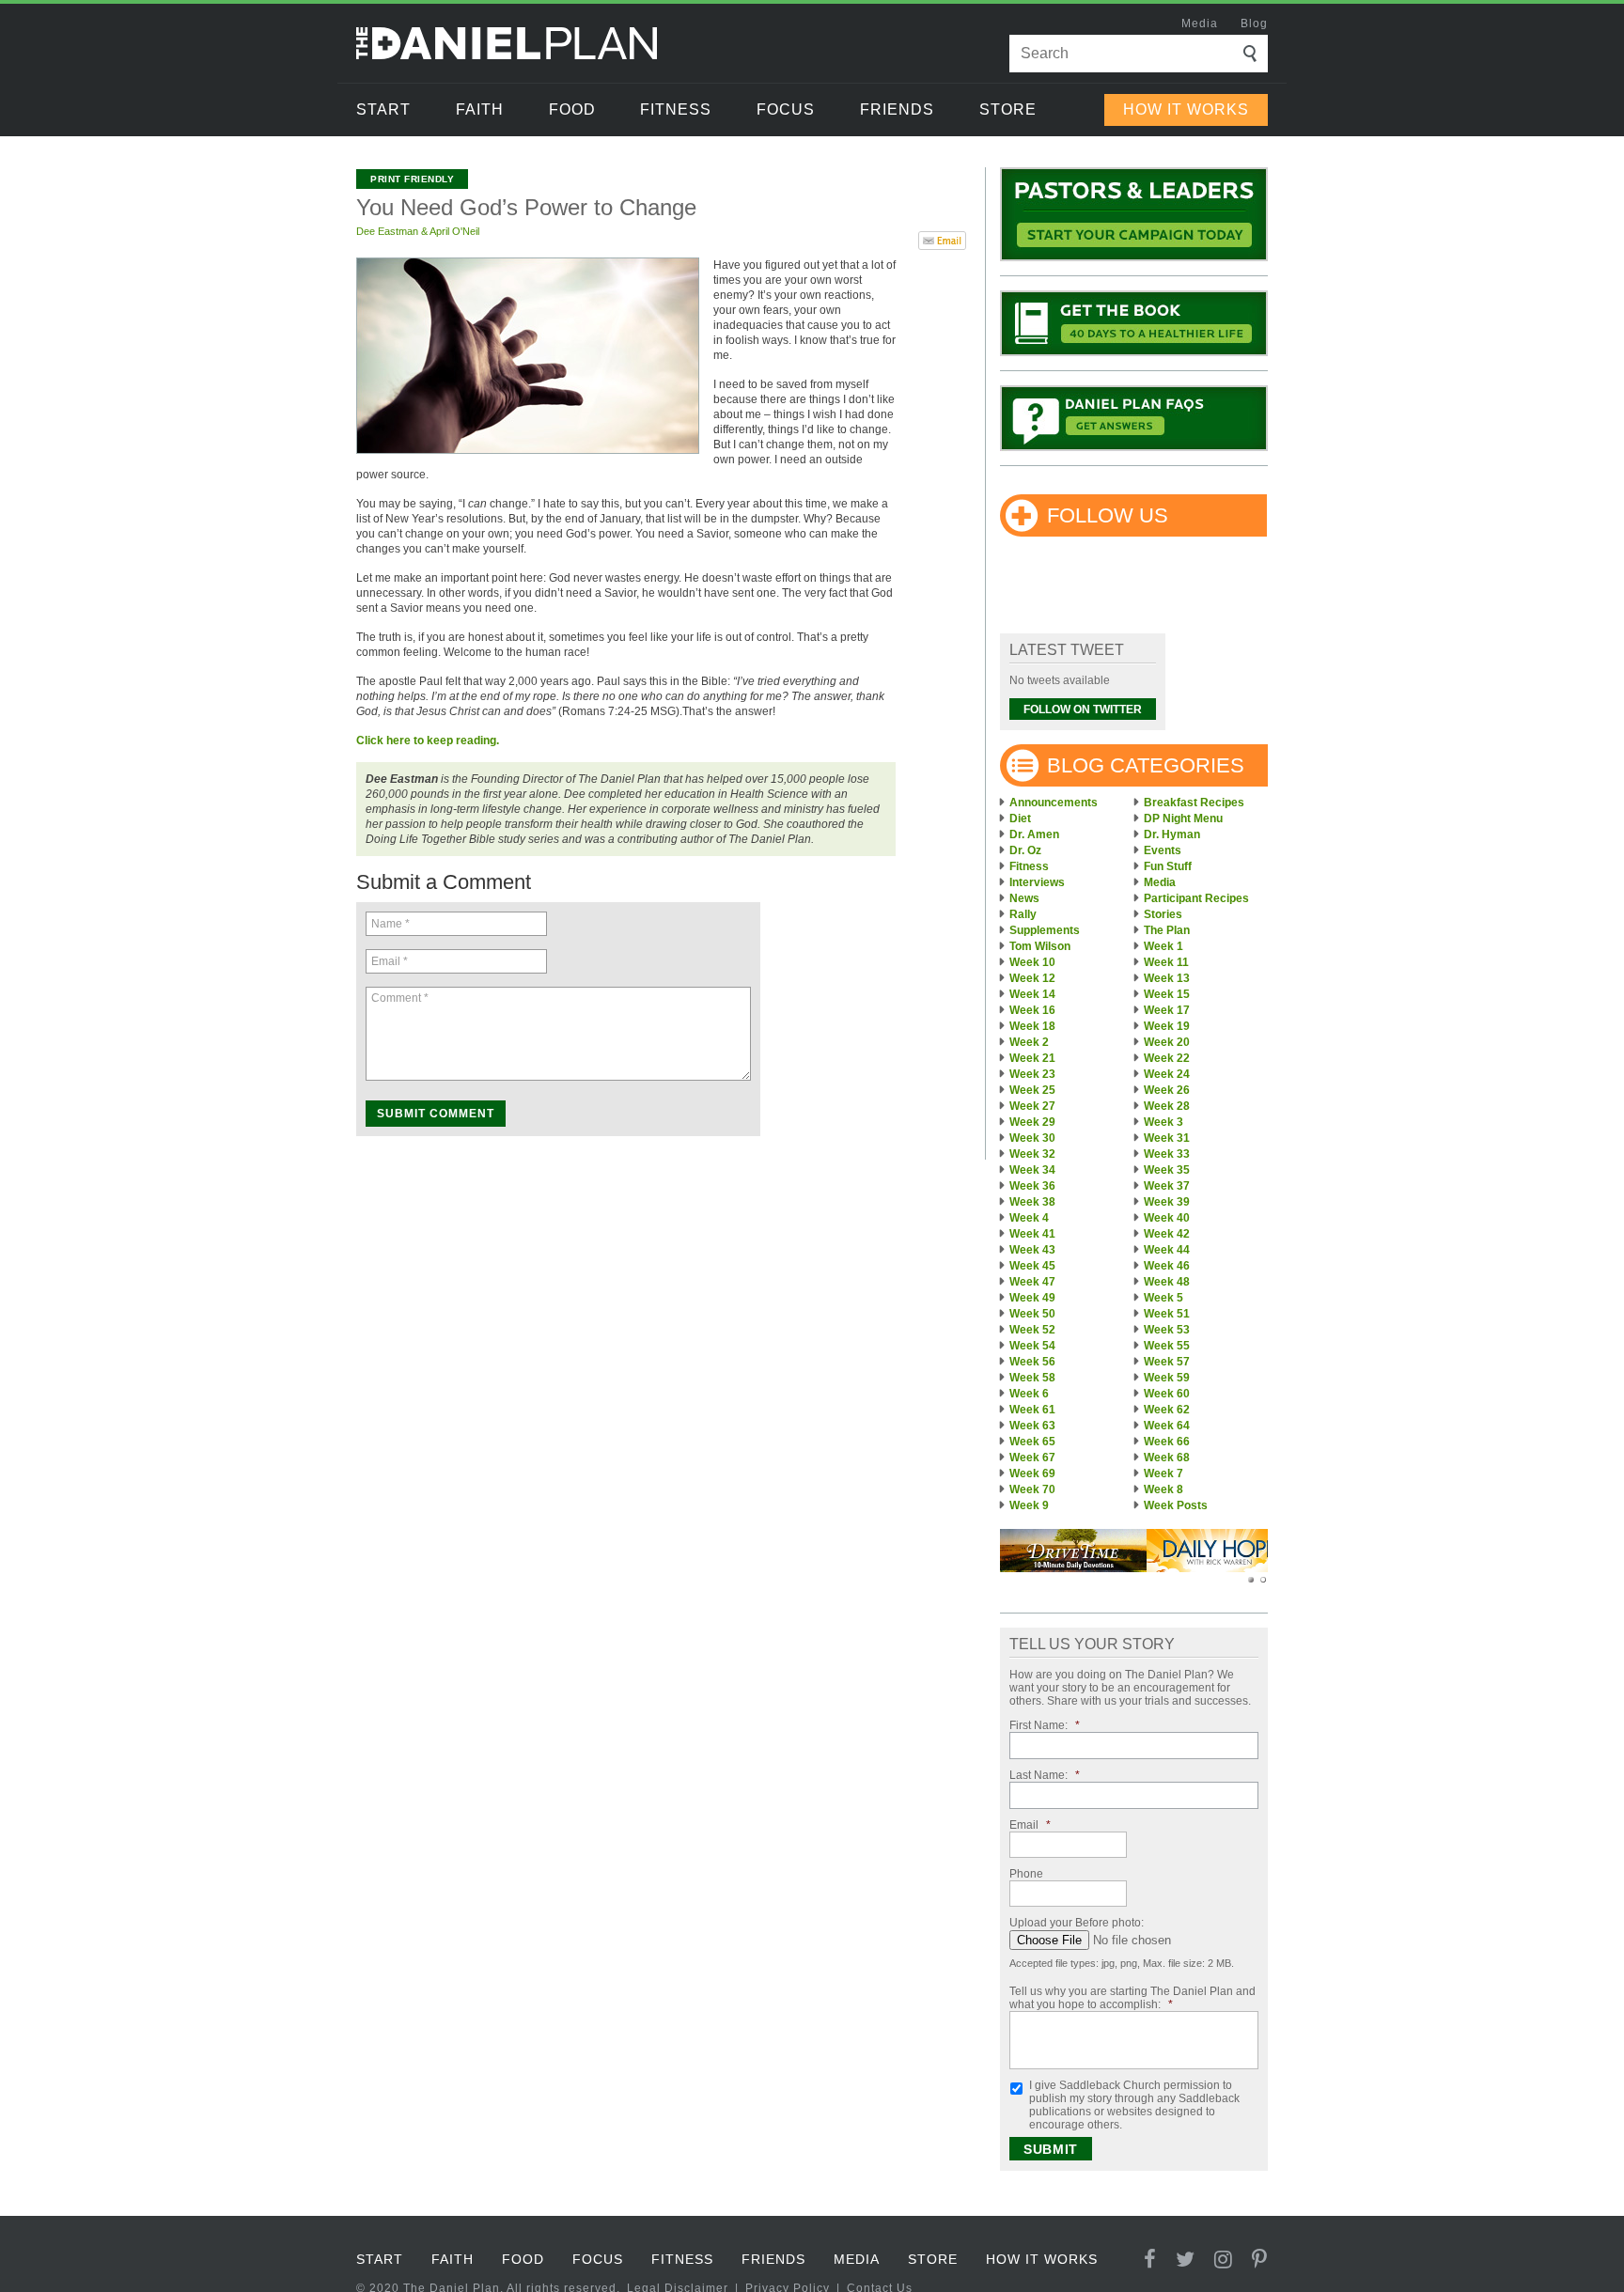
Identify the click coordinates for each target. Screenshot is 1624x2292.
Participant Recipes (1196, 898)
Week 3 (1163, 1122)
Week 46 (1167, 1266)
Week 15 (1167, 994)
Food (572, 109)
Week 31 (1167, 1138)
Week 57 (1167, 1362)
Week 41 (1032, 1234)
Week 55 (1167, 1346)
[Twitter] (1186, 2260)
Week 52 (1032, 1330)
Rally (1023, 914)
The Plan (1167, 930)
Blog (1254, 23)
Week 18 (1032, 1026)
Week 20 (1167, 1042)
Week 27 (1032, 1106)
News (1024, 898)
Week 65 (1032, 1442)
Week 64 (1167, 1426)
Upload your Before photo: (1077, 1923)
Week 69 (1032, 1473)
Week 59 (1167, 1378)
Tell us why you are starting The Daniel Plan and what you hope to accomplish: (1132, 1998)
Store (1008, 109)
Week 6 (1029, 1394)
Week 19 (1167, 1026)
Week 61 (1032, 1410)
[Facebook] (1150, 2260)
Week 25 (1032, 1090)
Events (1163, 850)
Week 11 (1166, 962)
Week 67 (1032, 1458)
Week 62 (1167, 1410)
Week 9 (1029, 1505)
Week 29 (1032, 1122)
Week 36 (1032, 1186)
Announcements (1054, 803)
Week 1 (1163, 946)
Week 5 (1163, 1298)
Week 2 (1029, 1042)
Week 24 (1167, 1074)
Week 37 (1167, 1186)
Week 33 (1167, 1154)
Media (1200, 23)
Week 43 (1032, 1250)
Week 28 (1167, 1106)
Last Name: (1045, 1775)
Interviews (1037, 882)
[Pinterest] (1260, 2260)
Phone (1026, 1874)
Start (383, 109)
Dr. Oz (1025, 850)
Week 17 (1167, 1010)
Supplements (1045, 930)
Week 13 (1167, 978)
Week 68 (1167, 1458)
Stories (1163, 914)
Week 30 (1032, 1138)
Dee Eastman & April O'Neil (418, 231)
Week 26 (1167, 1090)
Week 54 (1032, 1346)
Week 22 (1167, 1058)
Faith (480, 109)
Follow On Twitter (1083, 709)
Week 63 (1032, 1426)
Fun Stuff (1168, 866)
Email (1030, 1825)
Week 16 (1032, 1010)
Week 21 (1032, 1058)
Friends (897, 109)
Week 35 (1167, 1170)
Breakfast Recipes (1194, 803)
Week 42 (1167, 1234)
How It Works (1186, 109)
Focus (786, 109)
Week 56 (1032, 1362)
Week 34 (1032, 1170)
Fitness (676, 109)
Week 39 (1167, 1202)
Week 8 (1163, 1489)
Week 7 (1163, 1473)
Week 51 (1167, 1314)
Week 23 (1032, 1074)
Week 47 (1032, 1282)
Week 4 (1029, 1218)
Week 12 (1032, 978)
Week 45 (1032, 1266)
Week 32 (1032, 1154)
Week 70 (1032, 1489)
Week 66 (1167, 1442)
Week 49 (1032, 1298)
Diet (1020, 819)
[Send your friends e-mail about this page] (942, 239)
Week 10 (1032, 962)
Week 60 (1167, 1394)
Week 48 (1167, 1282)
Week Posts (1176, 1505)
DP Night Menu (1183, 819)
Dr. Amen (1034, 834)
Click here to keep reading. (428, 741)
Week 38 (1032, 1202)
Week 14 (1032, 994)
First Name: (1045, 1725)
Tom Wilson (1040, 946)
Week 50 (1032, 1314)
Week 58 (1032, 1378)
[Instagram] (1224, 2260)
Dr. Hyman (1172, 834)
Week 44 (1167, 1250)
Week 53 (1167, 1330)
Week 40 (1167, 1218)
